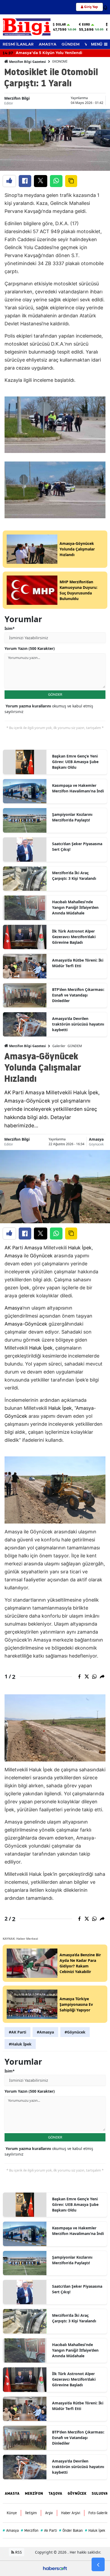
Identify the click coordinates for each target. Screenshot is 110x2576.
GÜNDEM (70, 44)
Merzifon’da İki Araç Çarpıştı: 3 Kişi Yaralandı (74, 876)
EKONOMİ (60, 61)
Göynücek (96, 1144)
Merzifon (30, 2530)
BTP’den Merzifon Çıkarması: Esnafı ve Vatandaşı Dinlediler (78, 995)
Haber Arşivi (71, 2513)
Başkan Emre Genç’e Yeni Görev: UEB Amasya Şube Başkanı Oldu (75, 762)
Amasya (96, 1139)
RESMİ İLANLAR (18, 44)
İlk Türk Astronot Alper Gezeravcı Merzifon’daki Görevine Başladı (74, 937)
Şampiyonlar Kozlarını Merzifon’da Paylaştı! (72, 817)
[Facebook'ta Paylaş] (25, 181)
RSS (18, 2552)
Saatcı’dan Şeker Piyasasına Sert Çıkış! (77, 846)
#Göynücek (75, 2032)
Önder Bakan (71, 2530)
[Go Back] (98, 2565)
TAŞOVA (55, 2494)
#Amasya (45, 2032)
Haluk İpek (80, 1248)
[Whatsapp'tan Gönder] (56, 181)
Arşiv (49, 2513)
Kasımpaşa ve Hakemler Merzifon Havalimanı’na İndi (78, 788)
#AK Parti (17, 2032)
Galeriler (59, 1046)
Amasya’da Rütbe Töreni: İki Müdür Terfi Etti (78, 963)
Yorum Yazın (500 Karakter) (30, 648)
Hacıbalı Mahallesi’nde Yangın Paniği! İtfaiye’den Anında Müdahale (75, 907)
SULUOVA (100, 2494)
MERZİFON (34, 2494)
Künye (12, 2513)
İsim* (10, 628)
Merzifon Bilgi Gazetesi (27, 62)
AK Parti (14, 1248)
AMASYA (48, 44)
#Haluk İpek (20, 2044)
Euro (86, 25)
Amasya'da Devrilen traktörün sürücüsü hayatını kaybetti (78, 1024)
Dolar (61, 25)
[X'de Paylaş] (41, 181)
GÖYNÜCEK (77, 2494)
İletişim (31, 2513)
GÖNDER (55, 694)
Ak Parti (49, 2530)
